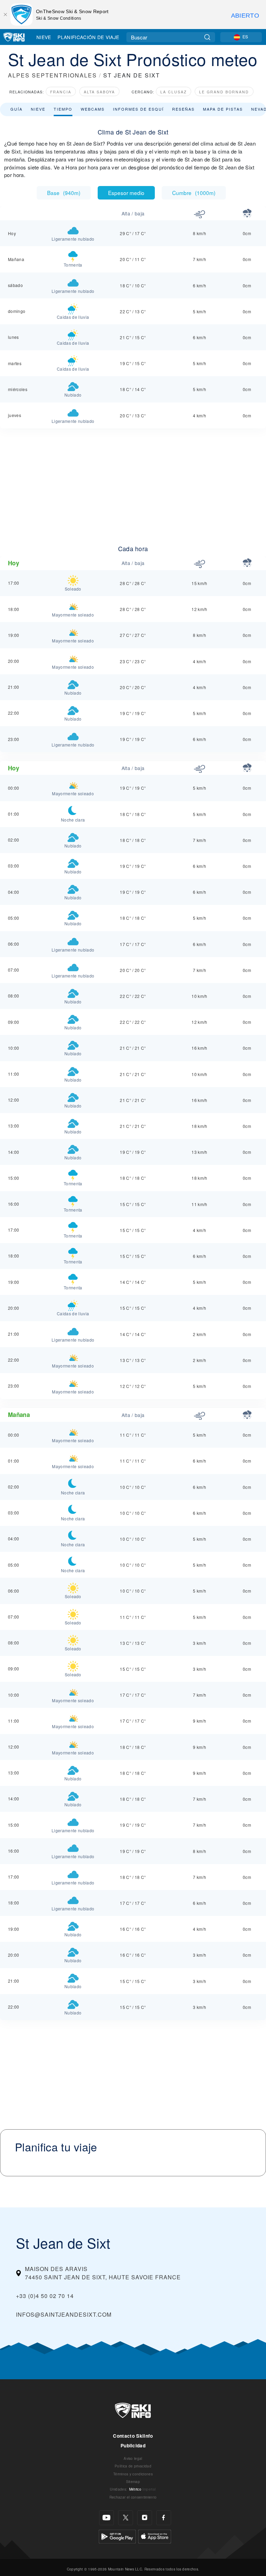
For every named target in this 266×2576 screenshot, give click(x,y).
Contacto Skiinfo (133, 2436)
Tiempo (63, 109)
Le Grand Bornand (224, 92)
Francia (61, 92)
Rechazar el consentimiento (133, 2497)
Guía (16, 109)
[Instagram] (145, 2518)
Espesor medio (126, 193)
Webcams (93, 109)
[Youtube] (107, 2518)
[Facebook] (164, 2518)
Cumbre (194, 193)
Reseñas (183, 109)
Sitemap (133, 2481)
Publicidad (133, 2445)
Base (64, 193)
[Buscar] (207, 37)
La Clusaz (174, 92)
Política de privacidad (133, 2466)
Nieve (44, 37)
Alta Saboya (99, 92)
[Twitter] (126, 2518)
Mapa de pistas (223, 109)
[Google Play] (117, 2536)
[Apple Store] (155, 2536)
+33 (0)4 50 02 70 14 (45, 2296)
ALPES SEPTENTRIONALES (52, 75)
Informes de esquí (138, 109)
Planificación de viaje (88, 37)
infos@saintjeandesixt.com (64, 2314)
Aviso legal (133, 2458)
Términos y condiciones (133, 2474)
